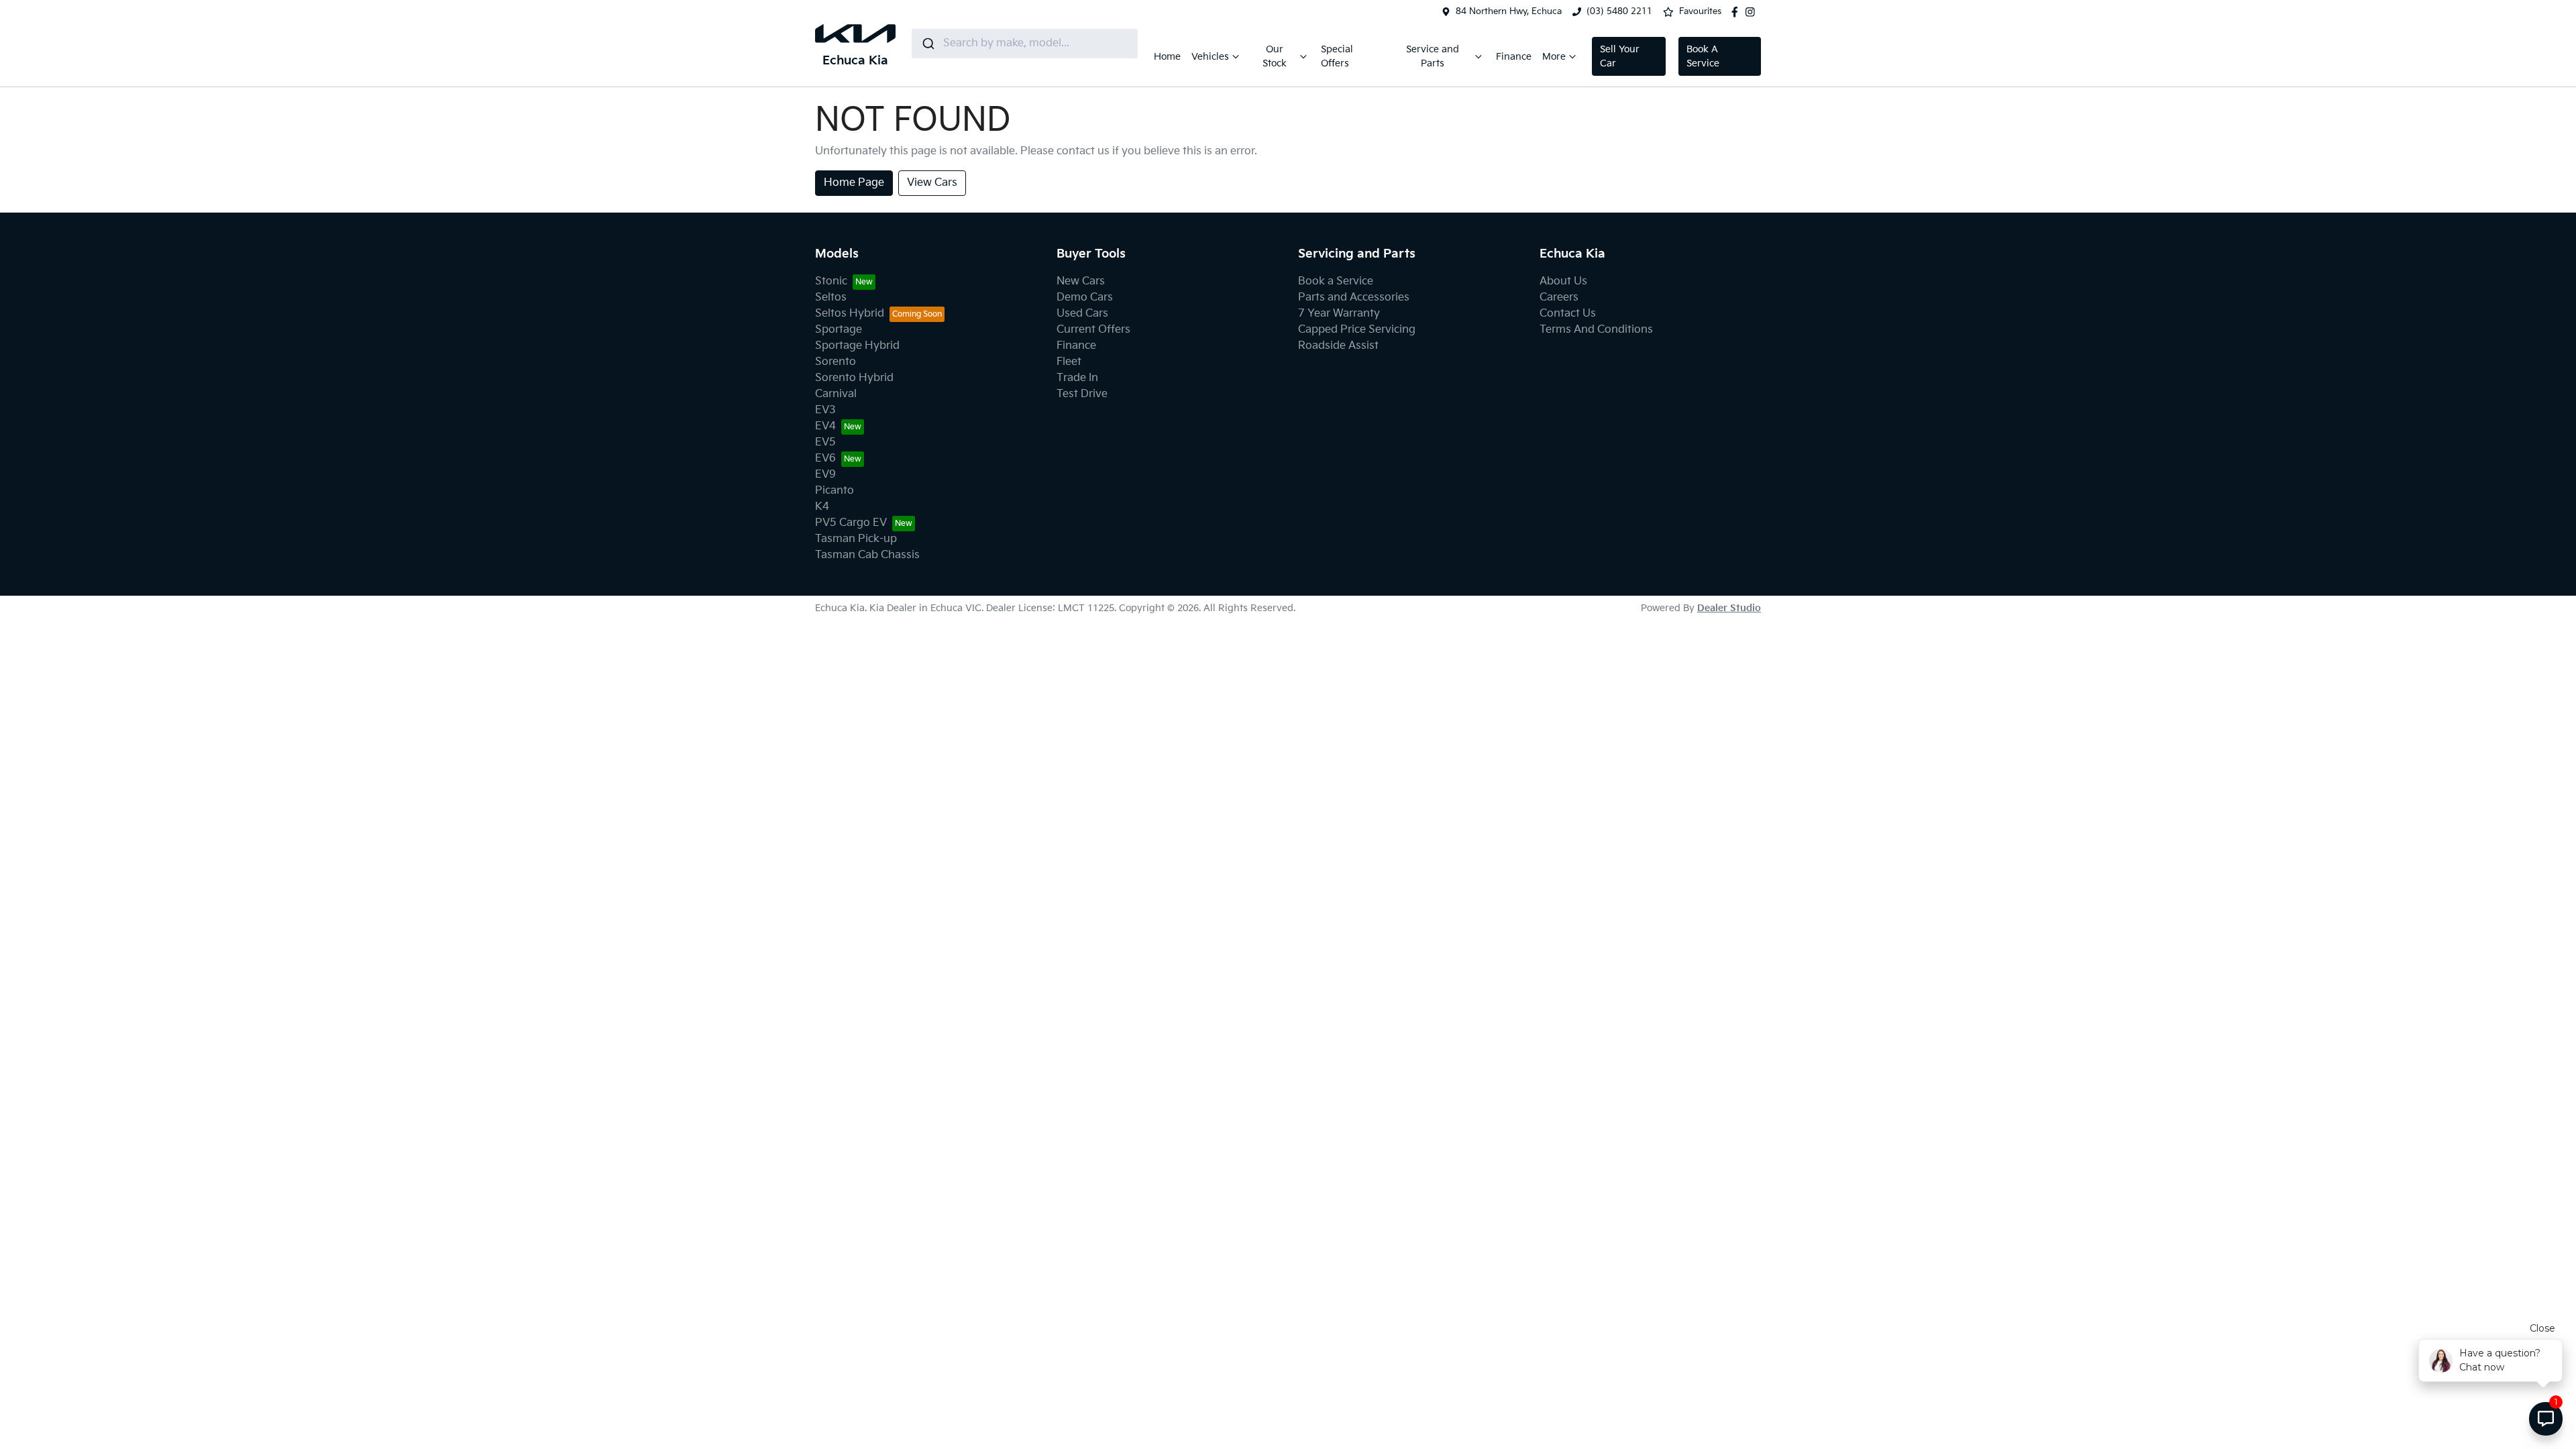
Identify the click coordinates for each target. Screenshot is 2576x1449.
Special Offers (1337, 56)
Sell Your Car (1620, 56)
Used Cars (1082, 314)
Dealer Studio (1729, 608)
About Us (1563, 281)
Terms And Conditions (1596, 330)
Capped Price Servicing (1357, 330)
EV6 (825, 459)
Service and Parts (1433, 56)
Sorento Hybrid (854, 378)
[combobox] (1025, 44)
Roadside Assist (1338, 346)
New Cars (1081, 281)
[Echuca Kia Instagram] (1753, 12)
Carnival (836, 394)
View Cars (932, 183)
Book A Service (1703, 56)
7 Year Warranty (1339, 314)
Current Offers (1093, 330)
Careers (1559, 298)
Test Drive (1082, 394)
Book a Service (1336, 281)
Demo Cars (1085, 298)
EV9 (825, 475)
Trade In (1077, 378)
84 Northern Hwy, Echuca (1509, 11)
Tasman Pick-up (856, 539)
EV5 (825, 442)
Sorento (836, 362)
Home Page (854, 183)
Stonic (831, 281)
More (1554, 57)
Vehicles (1210, 57)
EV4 (825, 426)
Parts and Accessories (1354, 298)
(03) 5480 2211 (1619, 11)
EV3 (825, 410)
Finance (1514, 57)
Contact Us (1568, 314)
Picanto (835, 491)
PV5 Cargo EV (851, 523)
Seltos (831, 298)
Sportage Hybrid (857, 346)
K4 (822, 507)
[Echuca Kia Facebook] (1737, 12)
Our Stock (1275, 56)
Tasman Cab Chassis (867, 555)
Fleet (1069, 362)
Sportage (839, 330)
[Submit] (927, 44)
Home (1167, 57)
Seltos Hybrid (850, 314)
